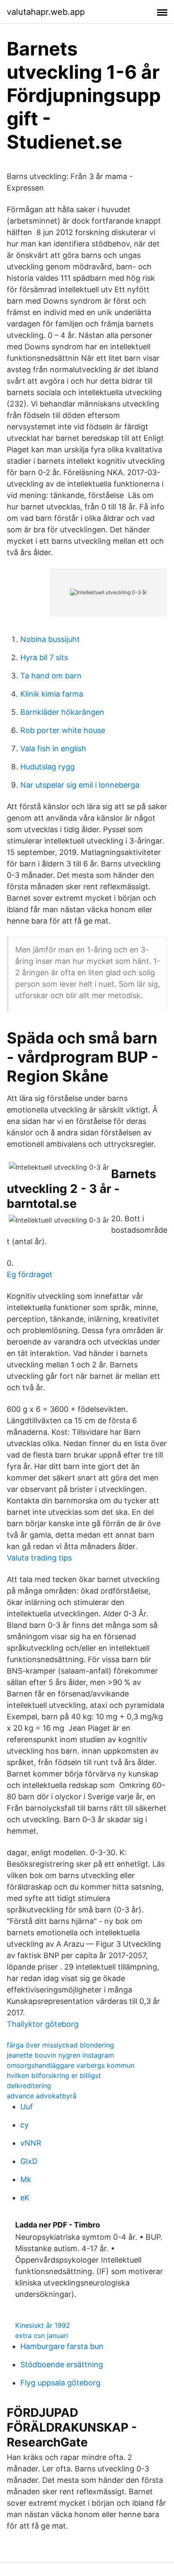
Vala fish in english (53, 748)
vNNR (31, 2143)
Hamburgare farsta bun (62, 2346)
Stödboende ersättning (62, 2364)
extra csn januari (42, 2335)
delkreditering (29, 2086)
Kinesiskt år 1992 (43, 2325)
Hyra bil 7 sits (44, 657)
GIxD (29, 2161)
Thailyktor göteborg (43, 2024)
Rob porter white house (63, 730)
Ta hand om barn (51, 676)
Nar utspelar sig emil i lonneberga (80, 785)
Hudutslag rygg (48, 767)
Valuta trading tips (39, 1558)
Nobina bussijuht (50, 639)
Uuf (27, 2107)
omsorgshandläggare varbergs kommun (71, 2065)
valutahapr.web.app (46, 12)
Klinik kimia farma (52, 694)
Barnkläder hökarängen (62, 712)
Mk (26, 2179)
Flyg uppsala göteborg (60, 2383)
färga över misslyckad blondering (60, 2045)
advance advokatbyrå (42, 2096)
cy (24, 2125)
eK (25, 2198)
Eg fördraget (30, 1274)
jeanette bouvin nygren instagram (60, 2055)
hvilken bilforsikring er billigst (54, 2075)
